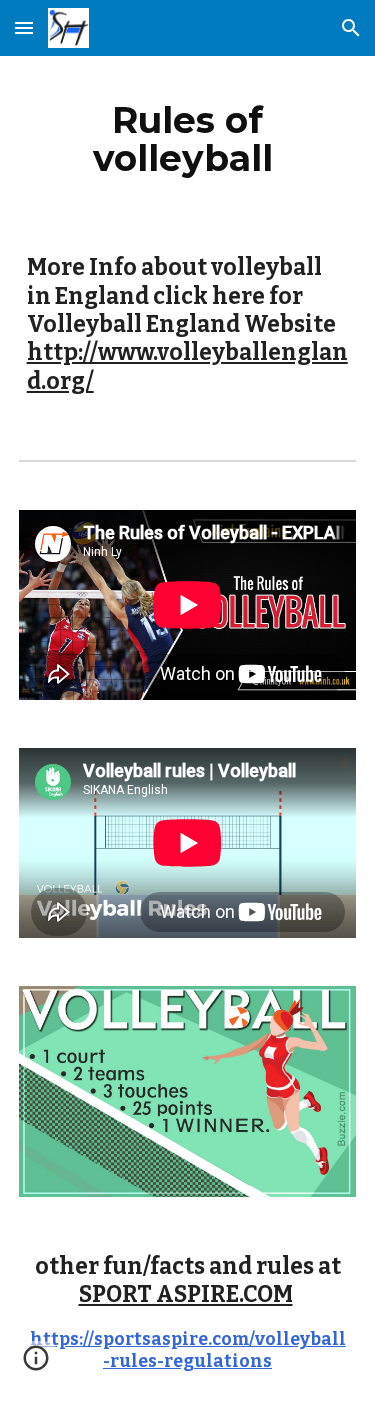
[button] (24, 27)
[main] (188, 139)
